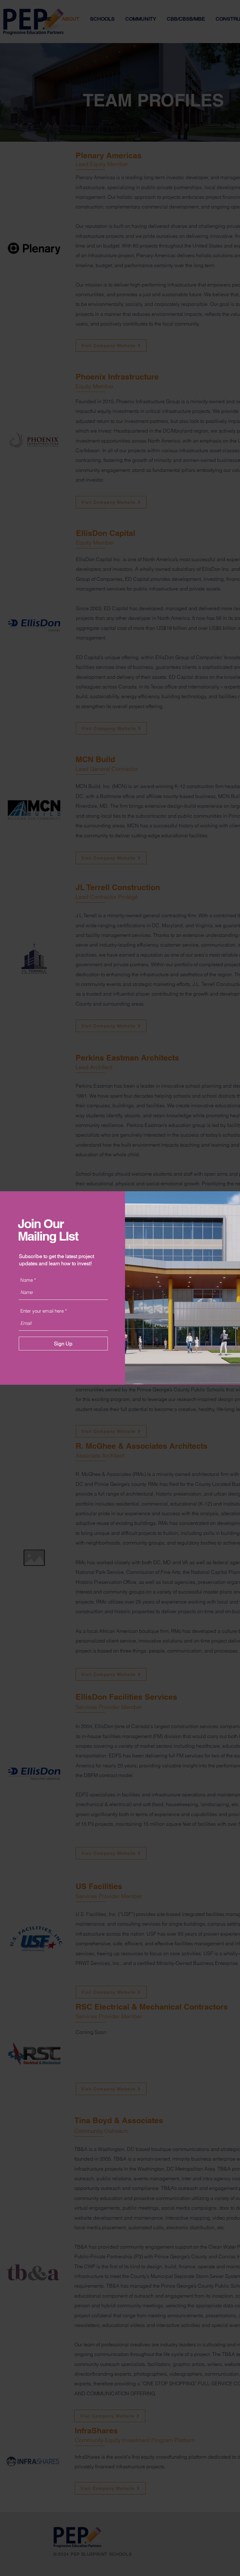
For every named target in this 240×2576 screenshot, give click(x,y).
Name (27, 1280)
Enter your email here (42, 1311)
